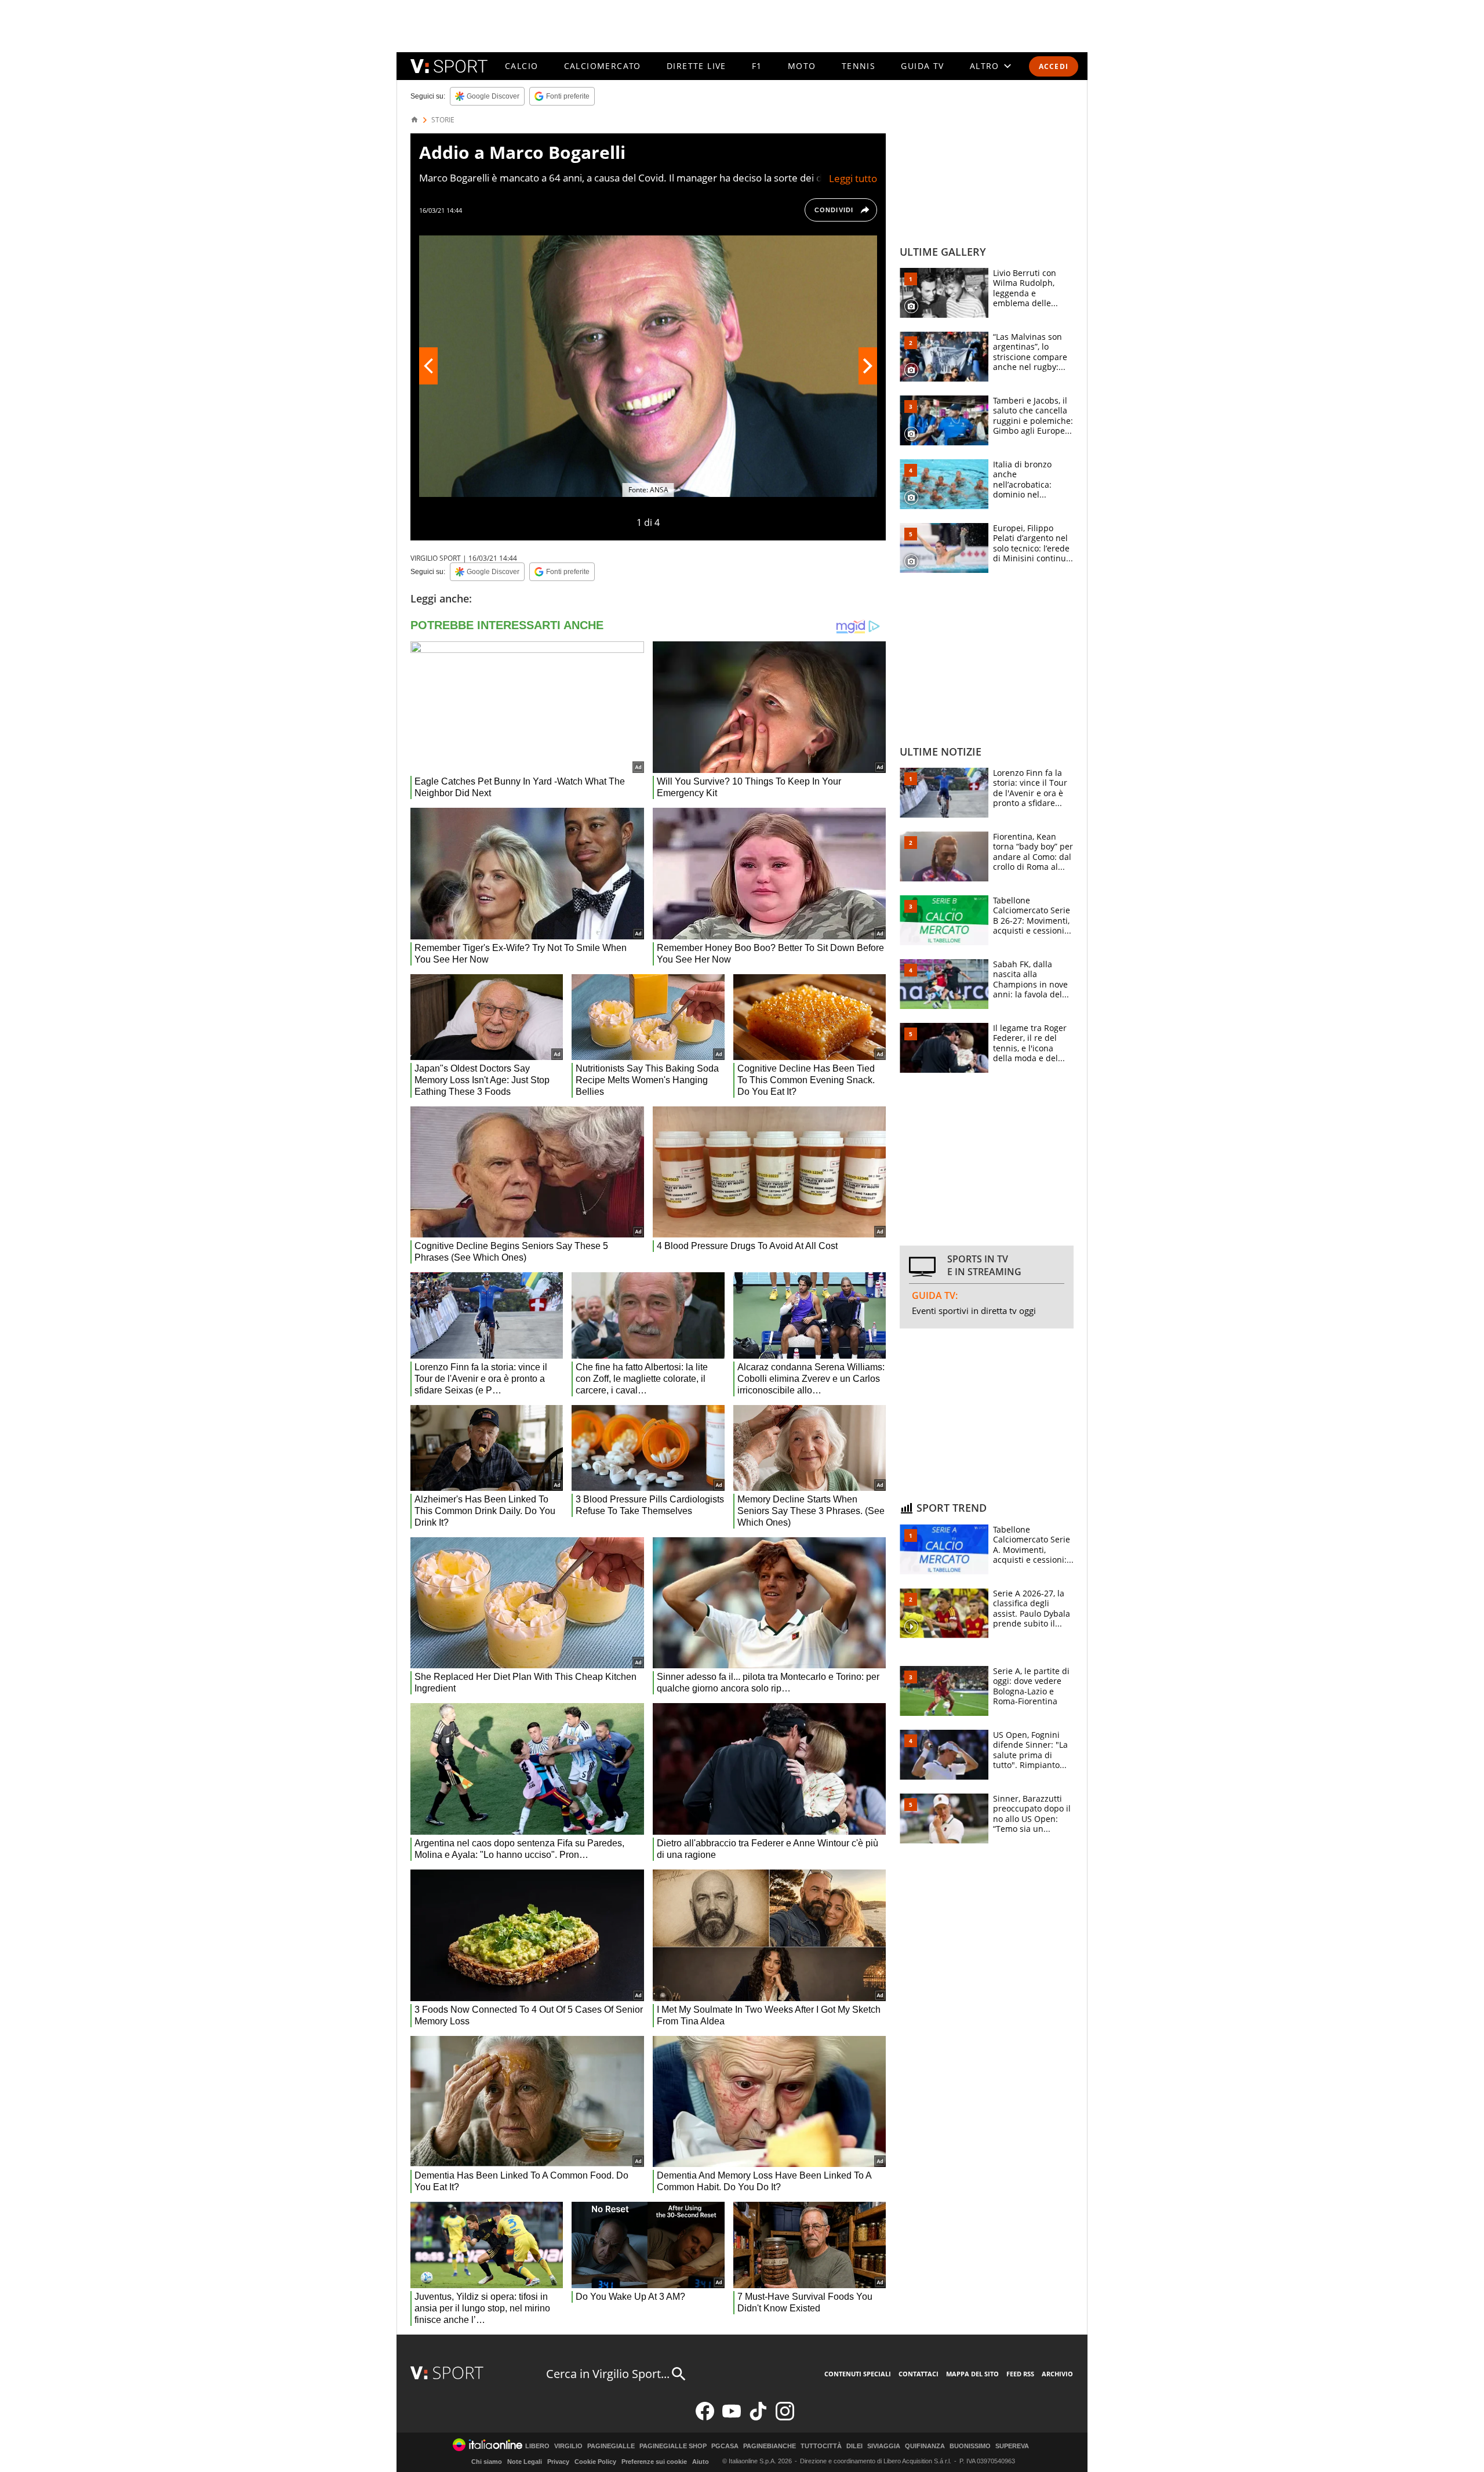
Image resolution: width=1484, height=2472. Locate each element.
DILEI (854, 2446)
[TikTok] (758, 2418)
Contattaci (919, 2374)
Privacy (558, 2462)
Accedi (1054, 66)
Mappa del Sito (972, 2374)
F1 (757, 66)
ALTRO (985, 66)
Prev (428, 366)
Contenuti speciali (858, 2374)
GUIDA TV (922, 66)
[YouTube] (732, 2418)
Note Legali (525, 2462)
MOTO (802, 66)
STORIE (443, 120)
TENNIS (859, 66)
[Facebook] (705, 2418)
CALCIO (521, 66)
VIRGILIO (568, 2446)
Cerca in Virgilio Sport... (608, 2374)
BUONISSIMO (970, 2446)
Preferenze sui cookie (654, 2462)
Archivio (1057, 2374)
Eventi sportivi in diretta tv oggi (974, 1311)
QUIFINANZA (925, 2446)
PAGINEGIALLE (611, 2446)
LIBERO (537, 2446)
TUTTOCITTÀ (821, 2446)
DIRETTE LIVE (696, 66)
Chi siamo (487, 2462)
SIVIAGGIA (884, 2446)
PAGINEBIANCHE (770, 2446)
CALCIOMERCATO (603, 66)
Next (868, 366)
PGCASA (725, 2446)
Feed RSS (1020, 2374)
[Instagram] (785, 2418)
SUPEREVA (1012, 2446)
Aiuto (701, 2462)
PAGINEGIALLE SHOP (673, 2446)
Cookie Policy (595, 2462)
